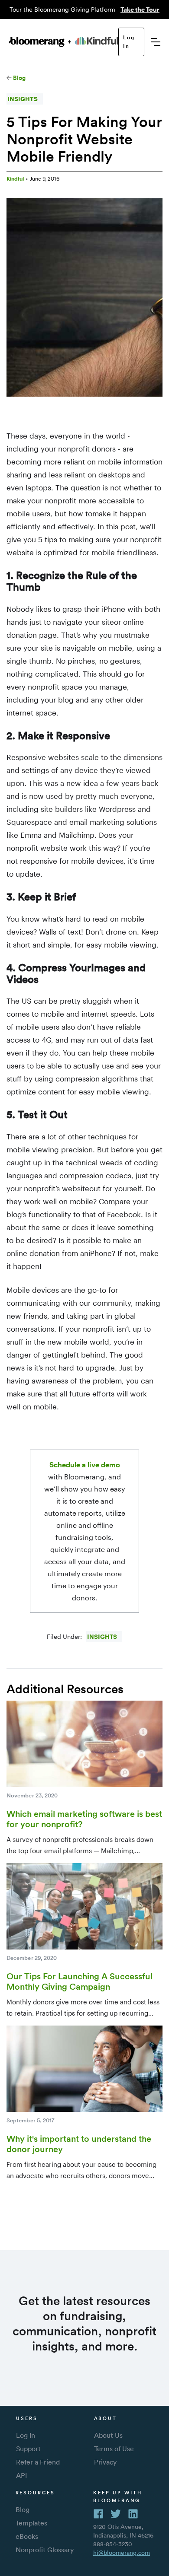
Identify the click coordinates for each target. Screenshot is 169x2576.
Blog (19, 78)
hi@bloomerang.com (122, 2553)
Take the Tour (140, 9)
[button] (156, 42)
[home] (63, 42)
